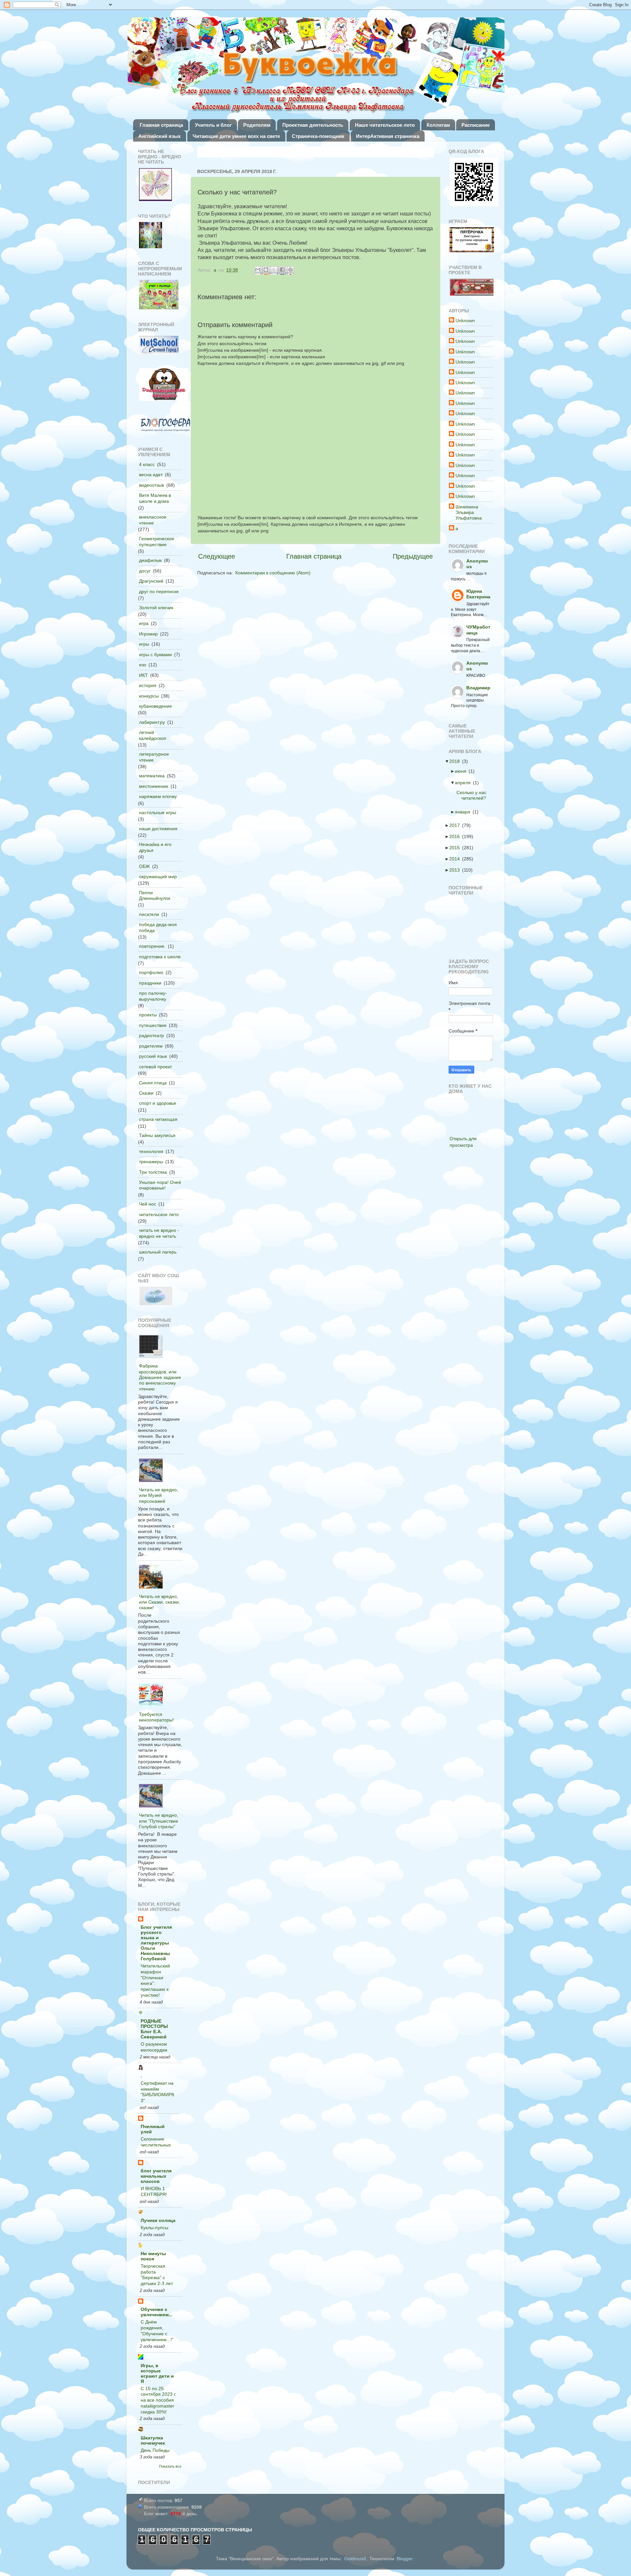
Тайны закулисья (157, 1135)
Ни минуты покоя (153, 2256)
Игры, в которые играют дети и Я (157, 2373)
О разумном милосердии (154, 2047)
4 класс (147, 464)
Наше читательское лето (385, 125)
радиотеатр (152, 1035)
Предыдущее (413, 556)
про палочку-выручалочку (153, 996)
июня (463, 771)
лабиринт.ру (152, 722)
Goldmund (355, 2559)
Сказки (146, 1093)
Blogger (405, 2559)
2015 (456, 848)
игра (144, 623)
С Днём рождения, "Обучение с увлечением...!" (157, 2331)
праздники (150, 983)
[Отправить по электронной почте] (258, 270)
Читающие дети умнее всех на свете (236, 136)
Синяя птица (153, 1083)
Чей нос (148, 1204)
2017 (456, 825)
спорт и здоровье (158, 1103)
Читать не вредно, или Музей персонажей (159, 1495)
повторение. (152, 946)
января (465, 812)
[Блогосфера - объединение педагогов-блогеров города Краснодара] (165, 425)
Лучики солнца (158, 2220)
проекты (148, 1015)
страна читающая (158, 1119)
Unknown (465, 321)
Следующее (217, 556)
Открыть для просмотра (463, 1142)
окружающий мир (158, 877)
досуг (145, 571)
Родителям (257, 125)
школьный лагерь (158, 1252)
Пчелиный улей (153, 2129)
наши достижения (158, 829)
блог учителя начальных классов (156, 2176)
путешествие (153, 1025)
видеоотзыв (152, 485)
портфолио (151, 972)
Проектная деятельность (313, 125)
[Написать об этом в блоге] (267, 270)
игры (144, 644)
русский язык (153, 1056)
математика (152, 776)
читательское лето (159, 1214)
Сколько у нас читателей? (473, 795)
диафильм (150, 560)
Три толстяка (153, 1172)
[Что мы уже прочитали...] (155, 185)
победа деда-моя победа (158, 927)
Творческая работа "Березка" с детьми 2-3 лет (157, 2275)
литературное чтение (154, 757)
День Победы (155, 2450)
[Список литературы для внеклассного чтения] (151, 236)
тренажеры (151, 1162)
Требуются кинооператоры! (156, 1717)
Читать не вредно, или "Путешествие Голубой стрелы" (159, 1821)
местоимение (154, 786)
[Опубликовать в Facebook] (283, 270)
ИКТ (143, 675)
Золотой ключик (156, 608)
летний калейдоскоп (153, 735)
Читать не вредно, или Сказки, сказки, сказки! (160, 1602)
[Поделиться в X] (275, 270)
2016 (456, 836)
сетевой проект (155, 1067)
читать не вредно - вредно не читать (159, 1233)
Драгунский (151, 581)
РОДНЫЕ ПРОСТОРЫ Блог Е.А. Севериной (154, 2029)
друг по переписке (159, 591)
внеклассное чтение (153, 520)
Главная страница (161, 125)
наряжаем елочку (158, 796)
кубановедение (155, 706)
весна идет (151, 475)
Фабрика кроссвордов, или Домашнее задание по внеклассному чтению (160, 1377)
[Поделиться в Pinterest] (291, 270)
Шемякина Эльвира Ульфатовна (469, 512)
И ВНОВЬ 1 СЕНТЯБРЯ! (154, 2192)
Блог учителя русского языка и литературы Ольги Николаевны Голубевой (156, 1943)
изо (143, 665)
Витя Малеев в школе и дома (155, 498)
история (148, 685)
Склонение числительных (156, 2142)
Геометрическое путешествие (157, 541)
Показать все (170, 2466)
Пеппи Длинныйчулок (155, 895)
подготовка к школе (160, 957)
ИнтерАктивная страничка (388, 136)
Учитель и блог (213, 125)
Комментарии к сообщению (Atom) (273, 573)
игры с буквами (155, 655)
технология (151, 1151)
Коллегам (438, 125)
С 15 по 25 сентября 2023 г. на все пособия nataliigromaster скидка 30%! (158, 2400)
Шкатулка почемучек (153, 2440)
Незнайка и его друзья (155, 847)
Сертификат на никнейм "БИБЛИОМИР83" (157, 2092)
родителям (151, 1046)
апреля (465, 783)
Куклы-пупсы (154, 2228)
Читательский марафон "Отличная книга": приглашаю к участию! (155, 1981)
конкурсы (149, 696)
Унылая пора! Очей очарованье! (160, 1185)
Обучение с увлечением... (157, 2312)
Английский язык (160, 136)
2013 (456, 870)
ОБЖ (144, 866)
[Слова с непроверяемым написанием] (159, 295)
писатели (149, 914)
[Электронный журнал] (159, 346)
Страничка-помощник (318, 136)
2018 (456, 761)
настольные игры (158, 812)
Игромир (148, 634)
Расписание (476, 125)
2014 (456, 859)
